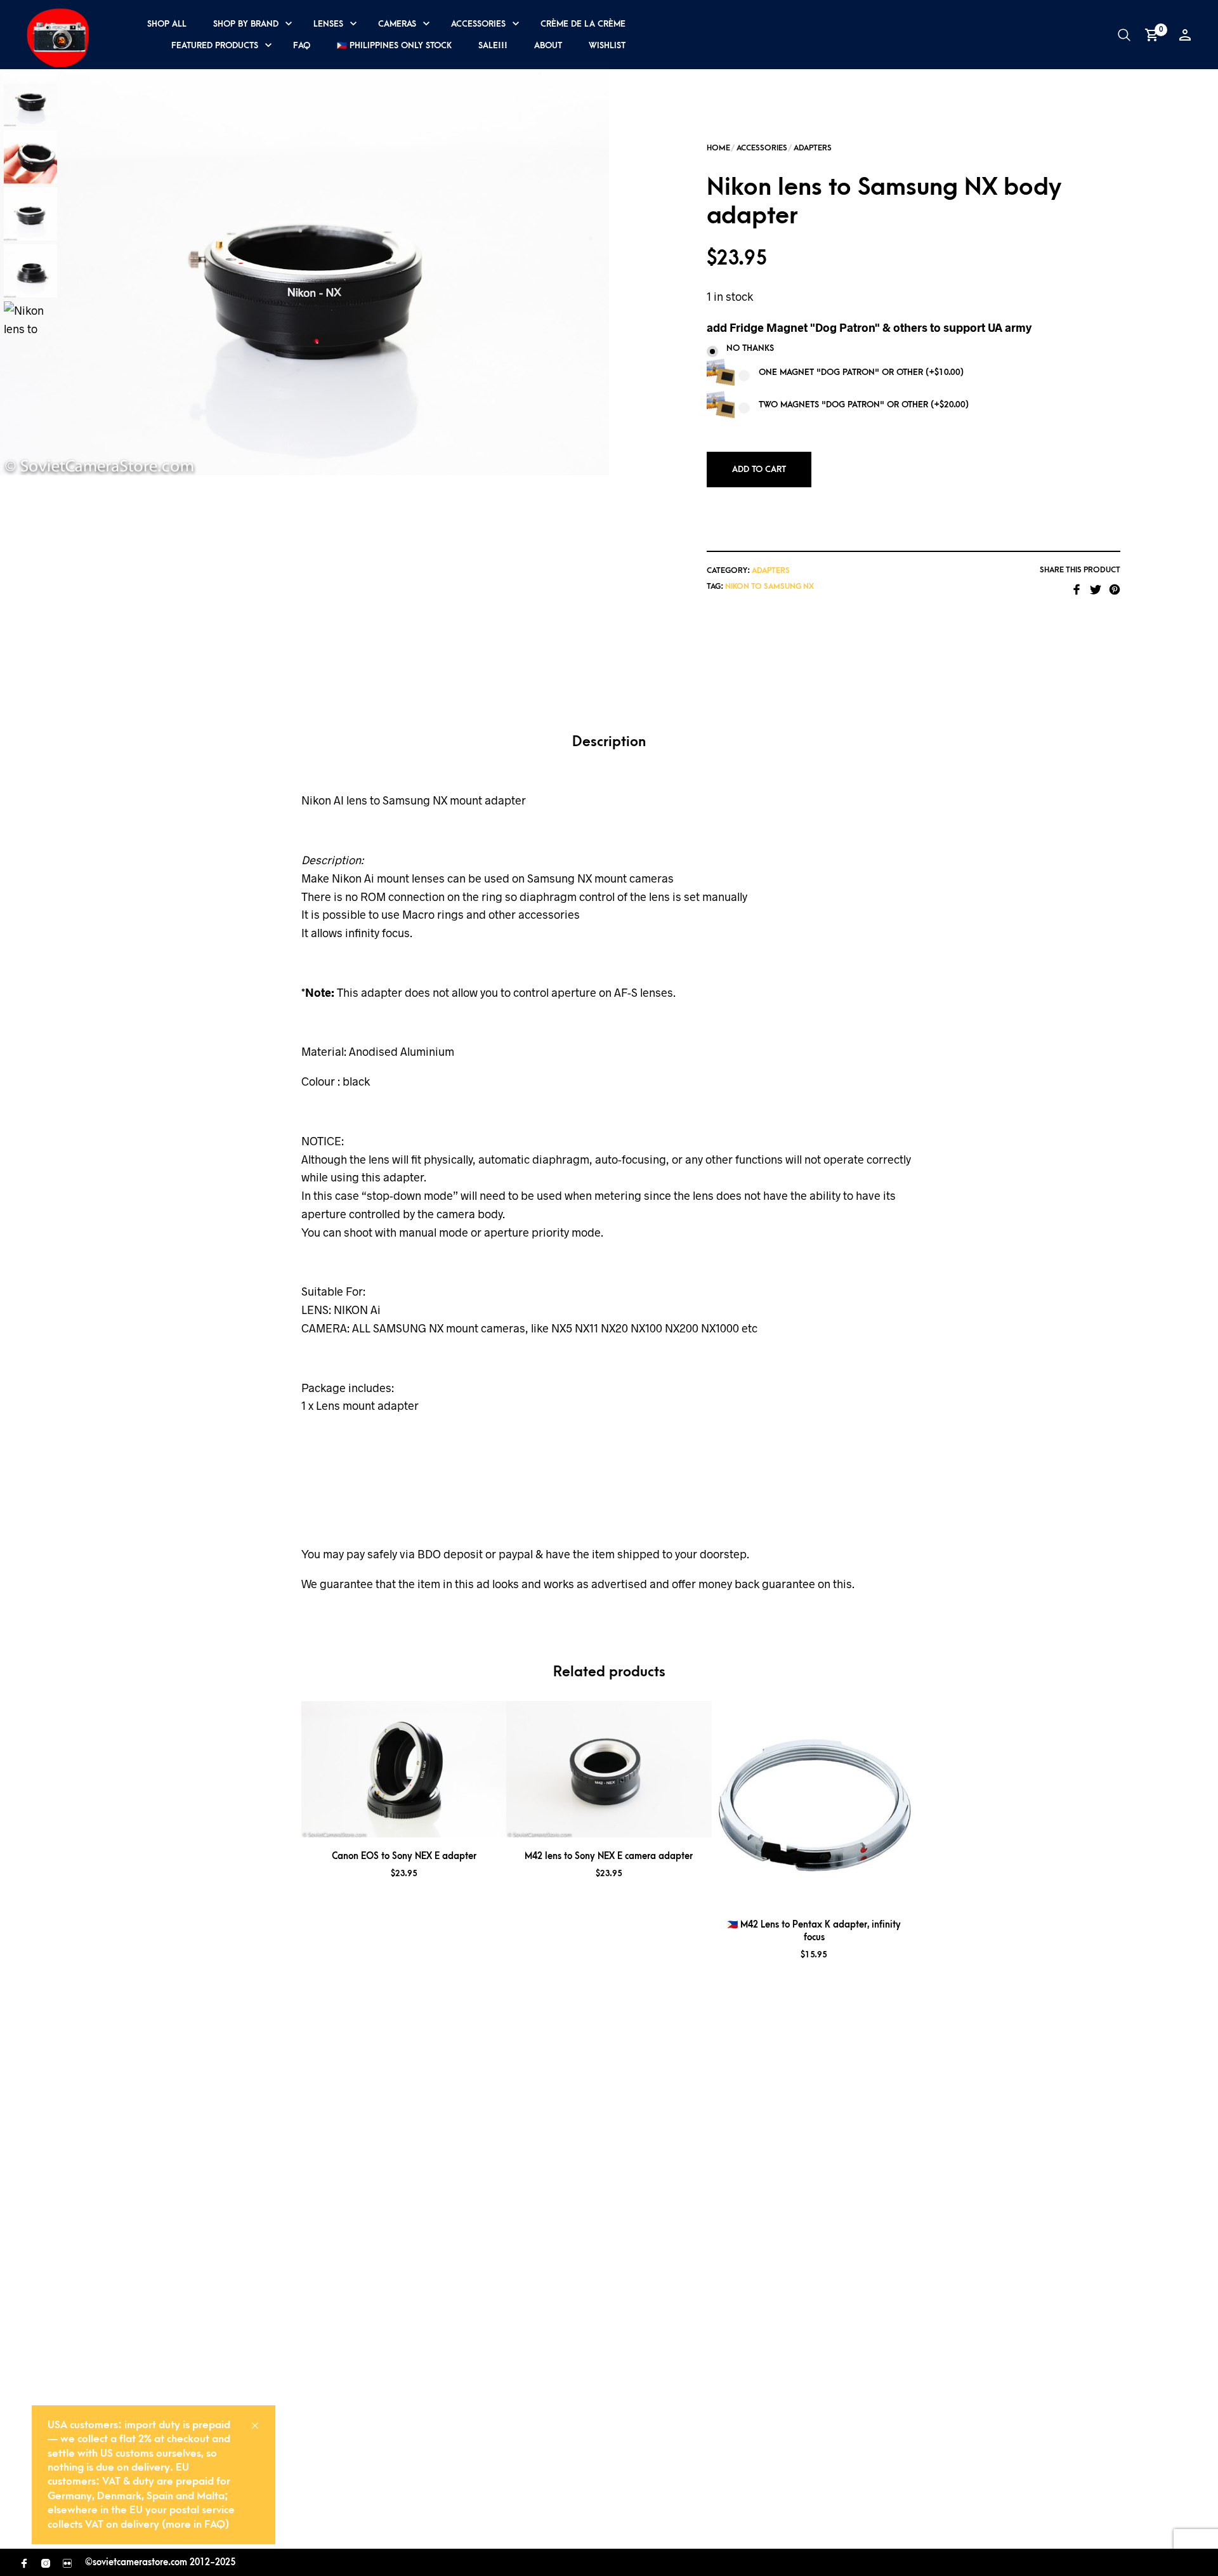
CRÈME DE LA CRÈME (583, 24)
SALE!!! (493, 45)
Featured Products (215, 45)
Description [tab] (609, 742)
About (548, 45)
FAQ (302, 45)
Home (718, 148)
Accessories (478, 24)
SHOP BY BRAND (246, 24)
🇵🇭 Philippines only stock (394, 45)
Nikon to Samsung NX (769, 586)
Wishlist (607, 45)
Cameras (397, 24)
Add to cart (759, 469)
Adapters (813, 148)
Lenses (328, 24)
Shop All (167, 24)
